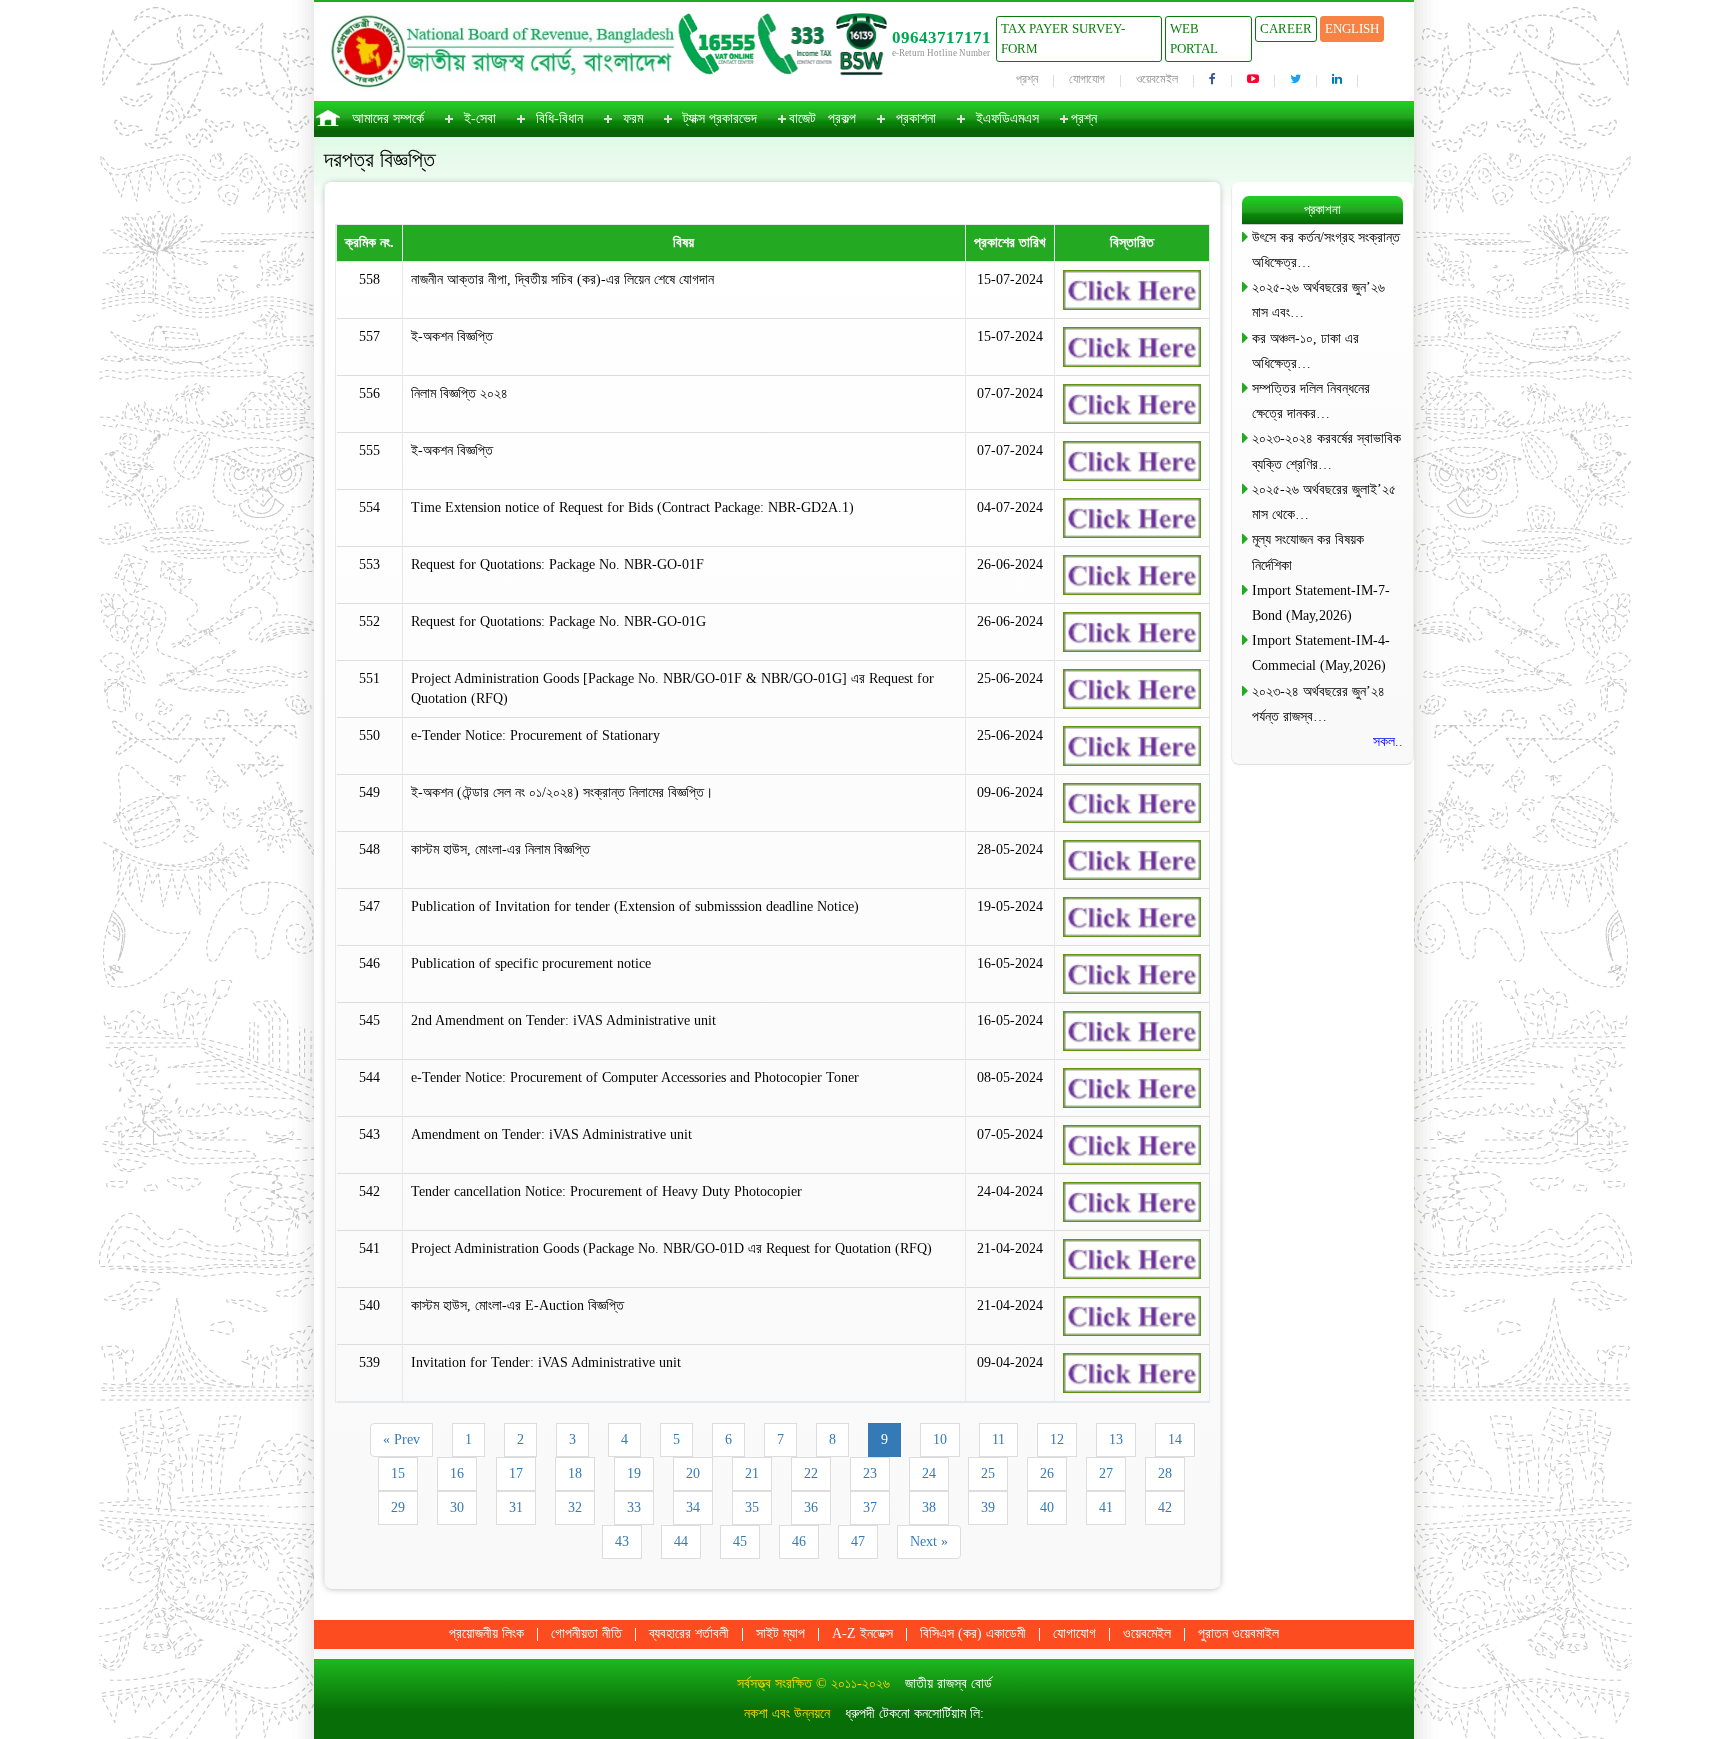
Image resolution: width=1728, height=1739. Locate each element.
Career (1286, 28)
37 (870, 1507)
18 (575, 1473)
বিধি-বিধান (559, 118)
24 (929, 1473)
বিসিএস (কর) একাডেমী (973, 1633)
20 (693, 1473)
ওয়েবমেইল (1157, 79)
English (1352, 28)
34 (693, 1507)
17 (516, 1473)
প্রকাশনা (916, 118)
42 (1165, 1507)
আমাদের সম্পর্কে (388, 118)
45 (740, 1541)
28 (1165, 1473)
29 (398, 1507)
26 (1047, 1473)
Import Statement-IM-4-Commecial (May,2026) (1321, 653)
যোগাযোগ (1087, 79)
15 (398, 1473)
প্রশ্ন (1027, 79)
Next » (929, 1541)
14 (1175, 1439)
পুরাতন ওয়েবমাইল (1238, 1633)
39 (988, 1507)
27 (1106, 1473)
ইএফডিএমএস (1007, 118)
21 (752, 1473)
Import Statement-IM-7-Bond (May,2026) (1321, 603)
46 (799, 1541)
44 (681, 1541)
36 (811, 1507)
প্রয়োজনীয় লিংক (486, 1633)
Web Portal (1194, 38)
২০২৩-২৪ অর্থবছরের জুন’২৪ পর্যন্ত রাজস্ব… (1318, 704)
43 (622, 1541)
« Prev (401, 1439)
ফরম (633, 118)
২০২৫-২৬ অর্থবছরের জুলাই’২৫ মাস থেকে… (1324, 502)
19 (634, 1473)
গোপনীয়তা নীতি (586, 1633)
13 (1116, 1439)
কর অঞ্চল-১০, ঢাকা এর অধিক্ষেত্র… (1305, 351)
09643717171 (941, 37)
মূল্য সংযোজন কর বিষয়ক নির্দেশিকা (1308, 552)
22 (811, 1473)
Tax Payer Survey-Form (1063, 38)
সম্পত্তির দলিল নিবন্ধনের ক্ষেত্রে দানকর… (1311, 401)
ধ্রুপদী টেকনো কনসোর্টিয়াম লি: (914, 1713)
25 (988, 1473)
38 (929, 1507)
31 (516, 1507)
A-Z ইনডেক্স (862, 1633)
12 (1057, 1439)
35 (752, 1507)
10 (940, 1439)
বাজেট (802, 118)
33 (634, 1507)
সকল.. (1388, 741)
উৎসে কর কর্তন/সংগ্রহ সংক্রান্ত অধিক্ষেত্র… (1326, 250)
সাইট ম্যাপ (780, 1633)
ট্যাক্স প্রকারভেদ (720, 118)
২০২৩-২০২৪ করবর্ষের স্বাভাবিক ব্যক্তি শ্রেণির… (1326, 451)
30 (457, 1507)
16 (457, 1473)
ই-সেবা (480, 118)
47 (858, 1541)
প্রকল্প (842, 118)
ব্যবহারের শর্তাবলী (689, 1633)
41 (1106, 1507)
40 (1047, 1507)
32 (575, 1507)
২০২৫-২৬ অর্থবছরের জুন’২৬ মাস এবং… (1318, 300)
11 (998, 1439)
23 (870, 1473)
